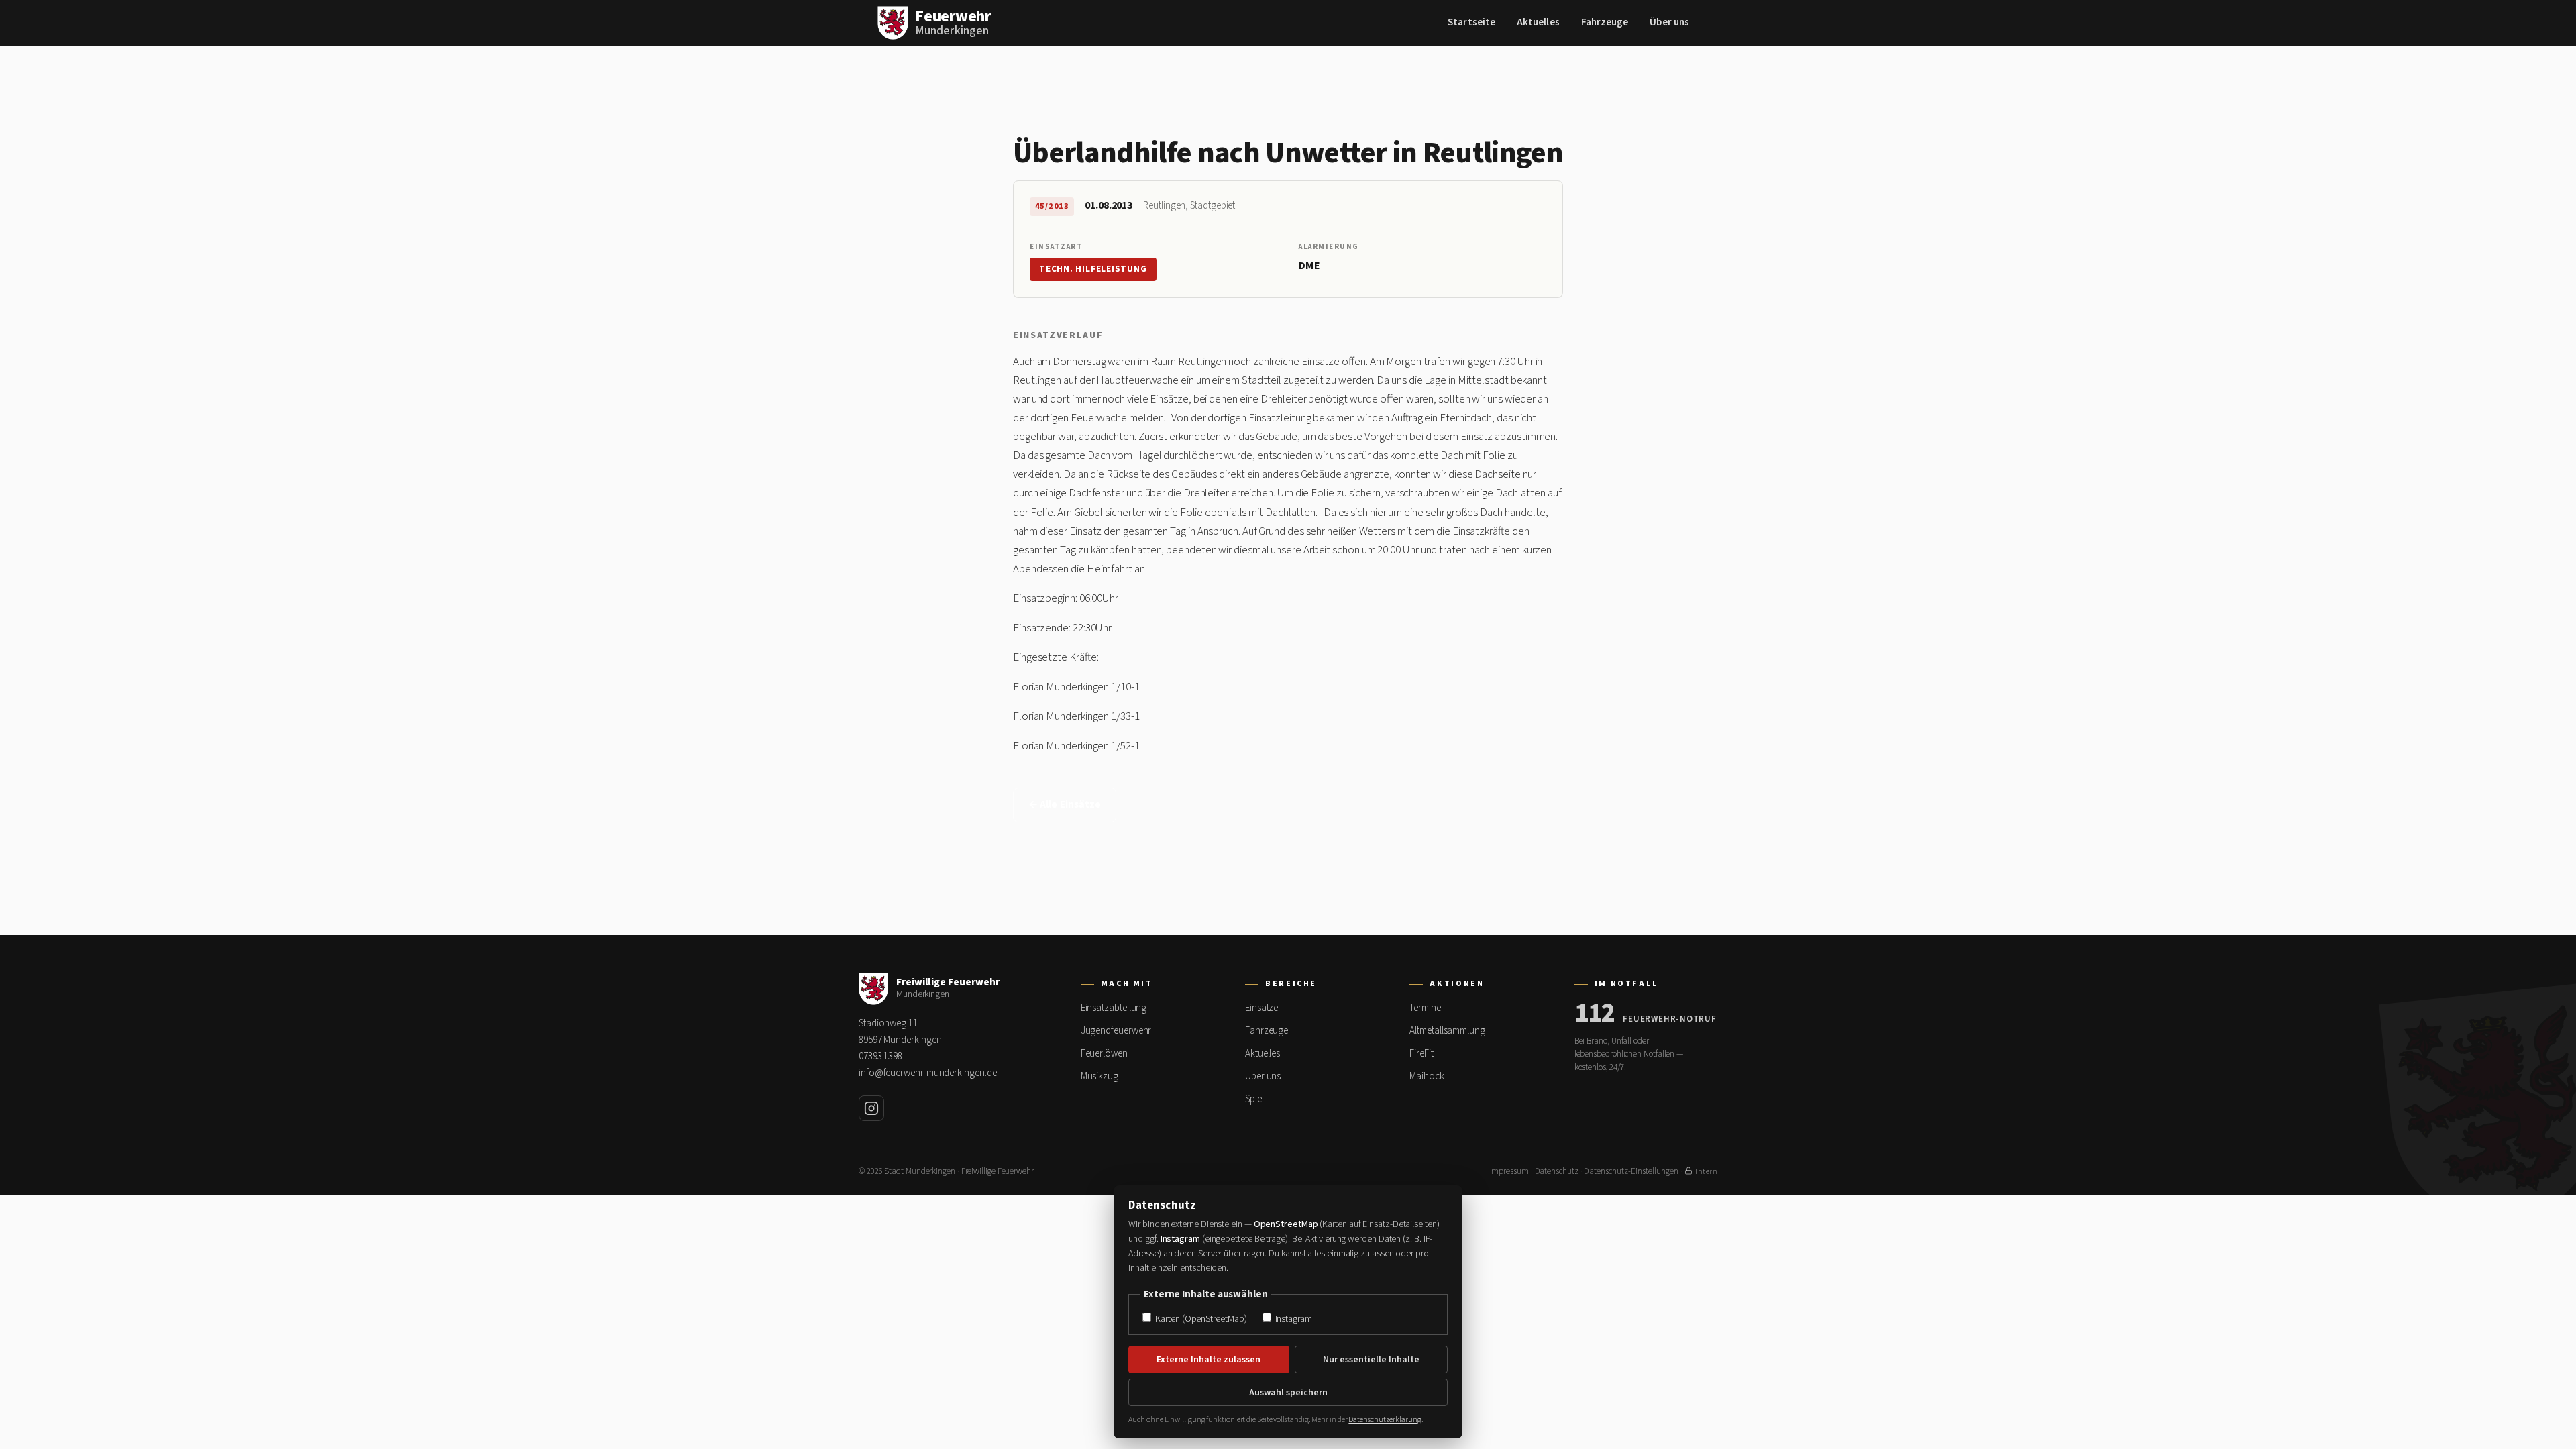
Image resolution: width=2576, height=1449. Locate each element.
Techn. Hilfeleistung (1093, 269)
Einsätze (1262, 1008)
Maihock (1427, 1076)
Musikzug (1099, 1076)
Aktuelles (1538, 22)
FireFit (1421, 1054)
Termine (1425, 1008)
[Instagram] (871, 1108)
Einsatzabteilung (1114, 1008)
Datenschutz (1557, 1171)
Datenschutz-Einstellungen (1631, 1171)
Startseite (1471, 22)
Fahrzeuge (1605, 22)
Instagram (1293, 1319)
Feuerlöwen (1104, 1054)
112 (1595, 1014)
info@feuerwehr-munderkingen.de (927, 1073)
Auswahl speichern (1288, 1393)
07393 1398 (880, 1056)
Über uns (1669, 22)
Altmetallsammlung (1447, 1031)
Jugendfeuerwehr (1116, 1031)
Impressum (1509, 1171)
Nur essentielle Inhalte (1371, 1360)
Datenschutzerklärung (1385, 1420)
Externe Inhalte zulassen (1209, 1360)
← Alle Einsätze (1065, 805)
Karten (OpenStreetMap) (1200, 1319)
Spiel (1254, 1099)
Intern (1706, 1172)
